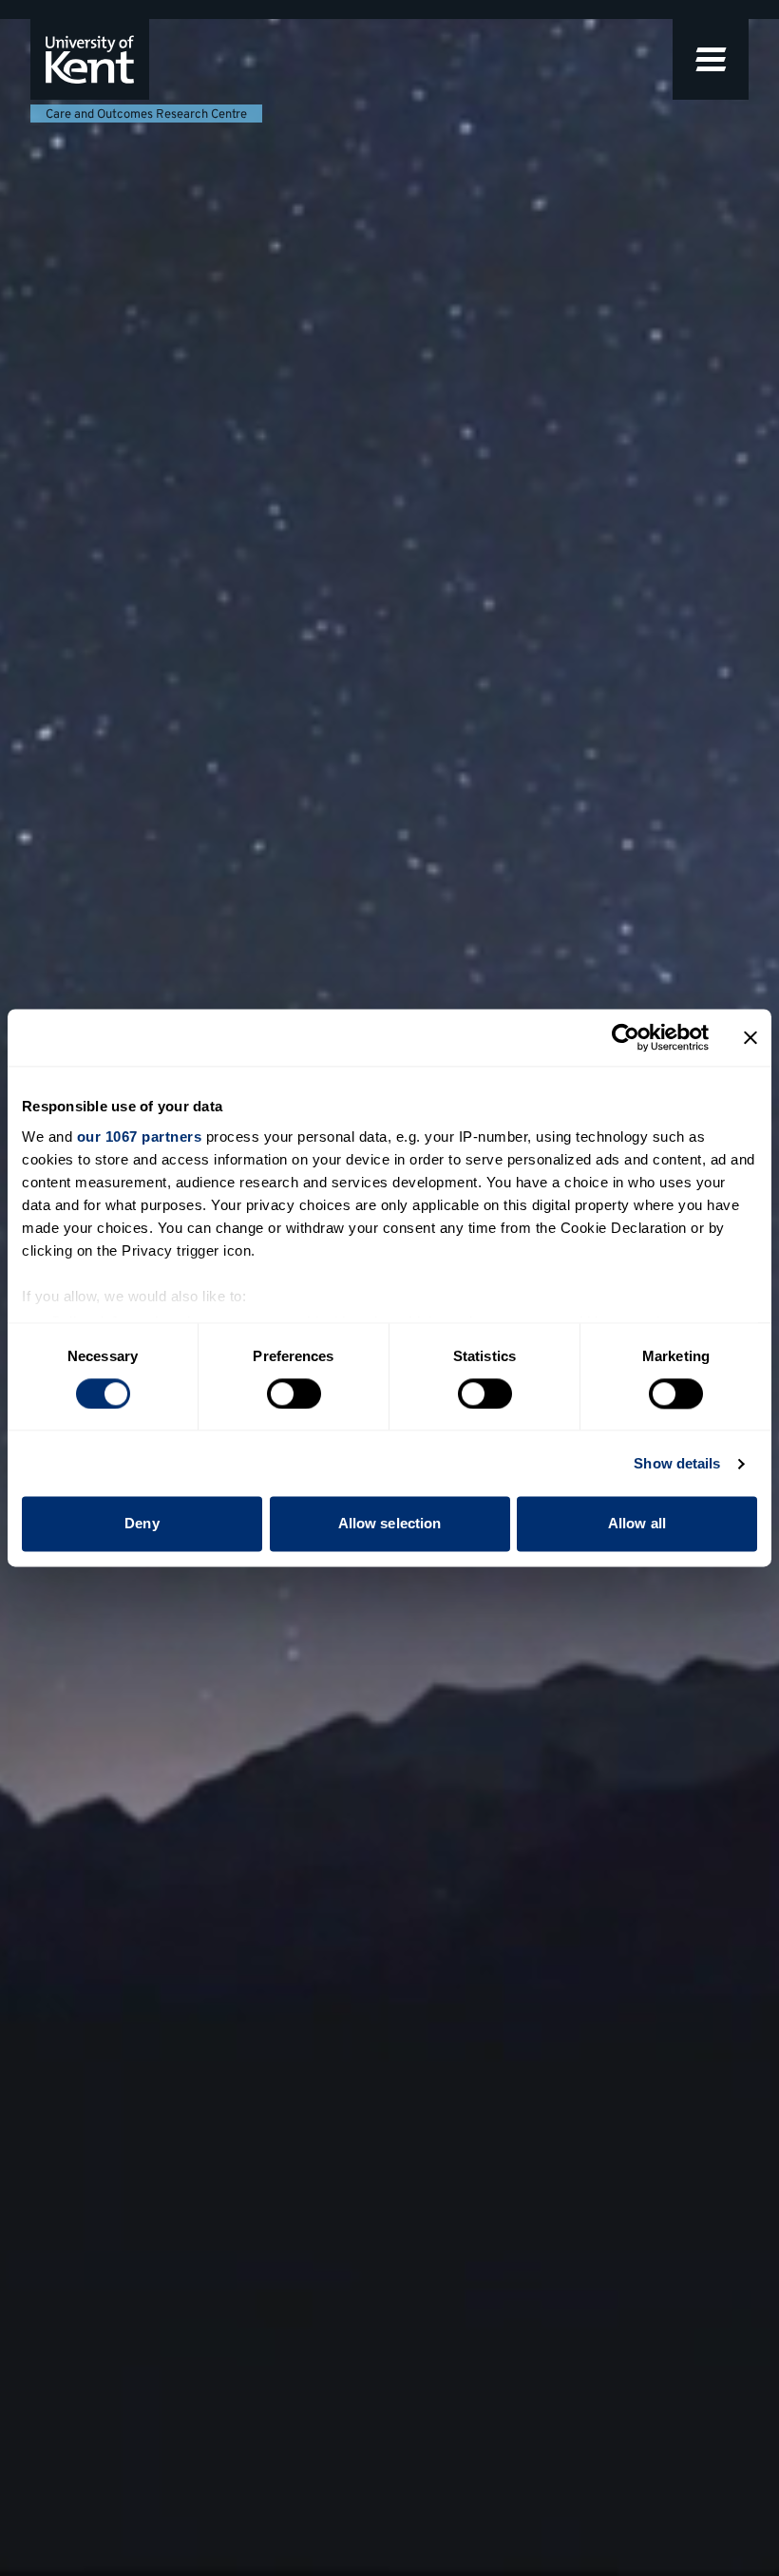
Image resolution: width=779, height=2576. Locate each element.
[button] (711, 59)
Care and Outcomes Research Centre (146, 115)
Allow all (637, 1524)
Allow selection (390, 1524)
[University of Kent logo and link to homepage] (90, 59)
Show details (677, 1463)
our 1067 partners (140, 1136)
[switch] (294, 1393)
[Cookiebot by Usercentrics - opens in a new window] (626, 1037)
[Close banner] (750, 1037)
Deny (142, 1524)
